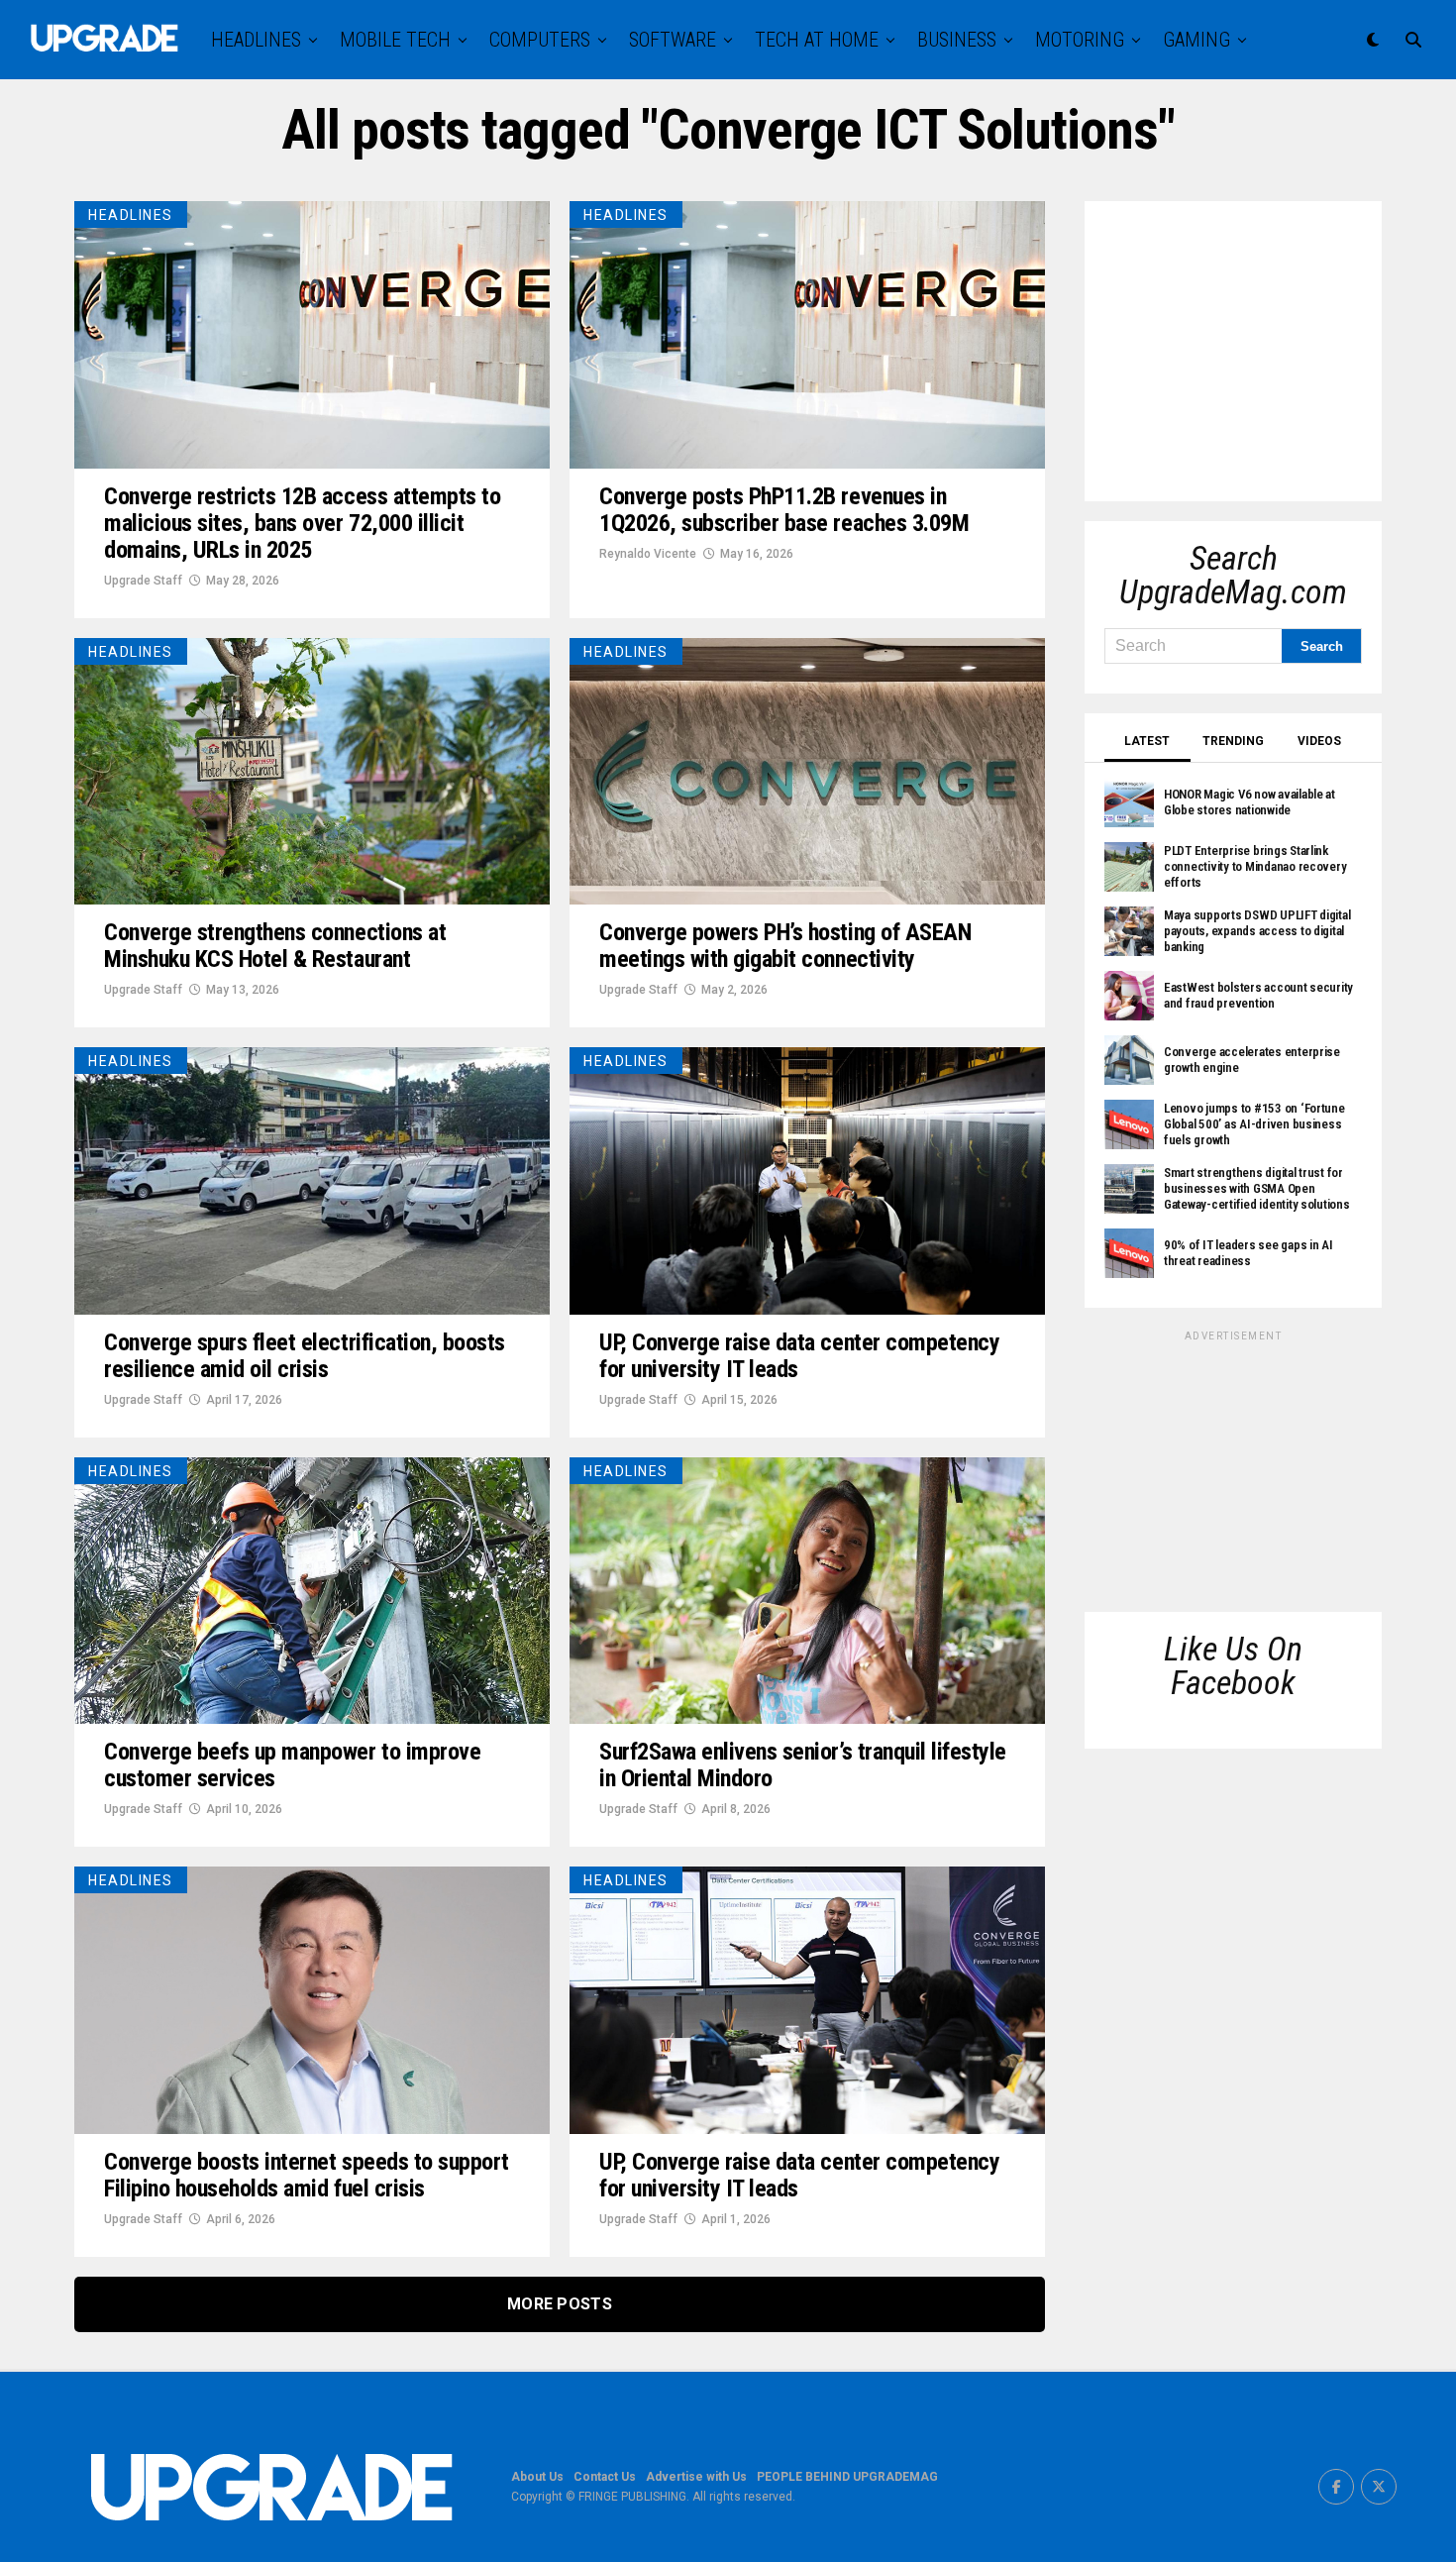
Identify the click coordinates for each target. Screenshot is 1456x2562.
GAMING (1196, 40)
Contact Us (605, 2477)
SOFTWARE (673, 40)
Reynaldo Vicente (648, 554)
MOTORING (1080, 40)
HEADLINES (256, 40)
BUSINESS (957, 40)
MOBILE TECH (395, 40)
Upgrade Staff (143, 581)
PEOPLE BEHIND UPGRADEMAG (847, 2477)
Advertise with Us (696, 2477)
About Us (537, 2477)
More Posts (560, 2304)
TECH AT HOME (817, 40)
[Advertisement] (1253, 345)
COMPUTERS (540, 40)
